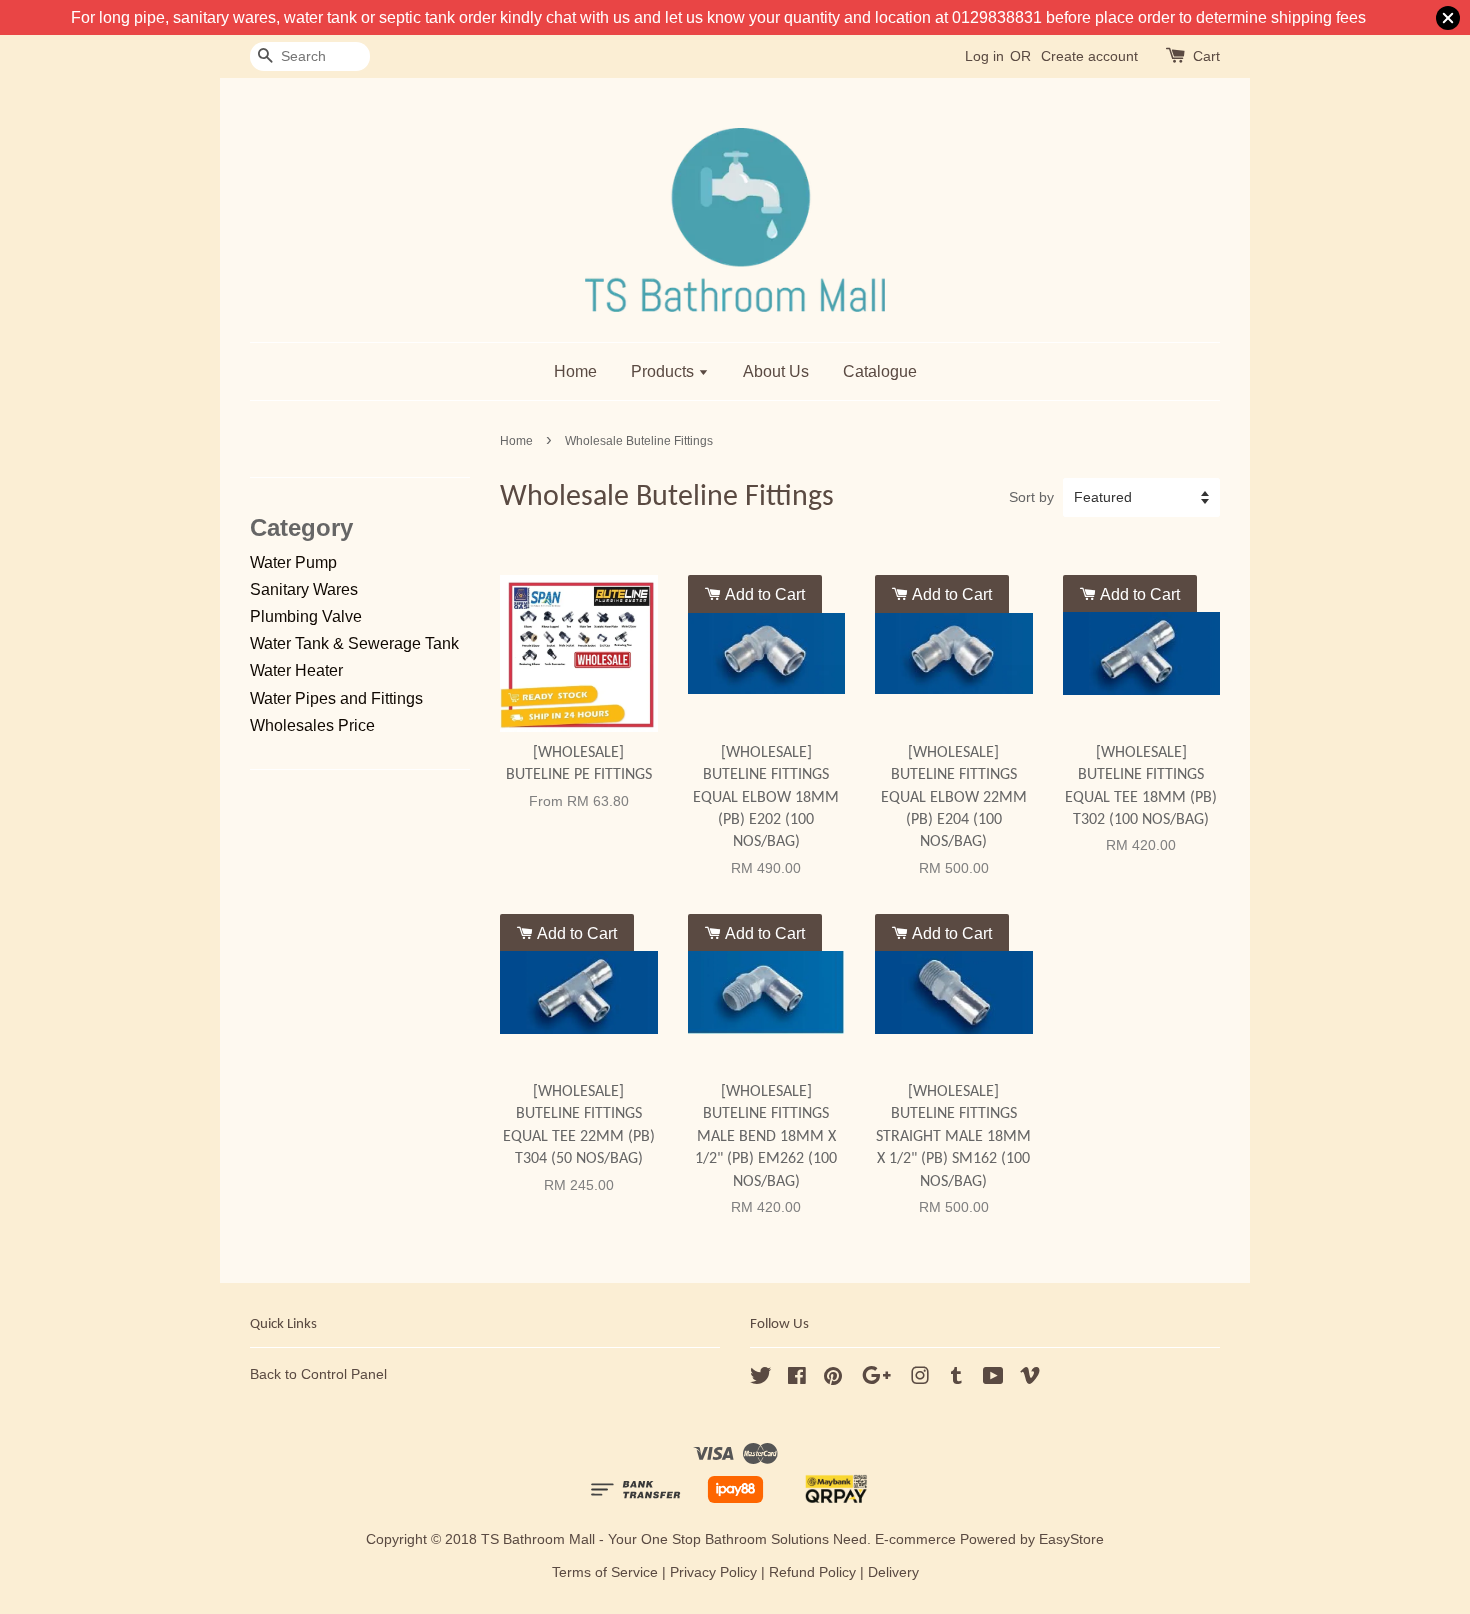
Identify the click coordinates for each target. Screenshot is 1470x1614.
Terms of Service (605, 1572)
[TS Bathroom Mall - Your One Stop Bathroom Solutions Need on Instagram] (920, 1379)
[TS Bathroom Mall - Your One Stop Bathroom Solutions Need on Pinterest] (833, 1379)
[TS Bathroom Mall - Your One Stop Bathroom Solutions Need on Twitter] (761, 1379)
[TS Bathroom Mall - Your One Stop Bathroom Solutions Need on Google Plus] (876, 1379)
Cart (1206, 56)
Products (664, 371)
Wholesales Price (312, 725)
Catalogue (880, 371)
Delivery (893, 1572)
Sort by (1031, 497)
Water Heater (296, 670)
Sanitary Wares (304, 589)
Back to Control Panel (318, 1374)
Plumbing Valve (306, 616)
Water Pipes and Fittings (336, 698)
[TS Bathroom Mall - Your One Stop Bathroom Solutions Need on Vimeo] (1030, 1379)
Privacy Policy (713, 1572)
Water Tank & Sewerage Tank (354, 643)
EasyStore (1071, 1539)
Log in (984, 56)
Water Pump (293, 562)
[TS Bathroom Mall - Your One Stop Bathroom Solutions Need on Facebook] (797, 1379)
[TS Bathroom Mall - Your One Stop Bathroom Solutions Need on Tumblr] (956, 1379)
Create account (1089, 56)
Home (575, 371)
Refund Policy (812, 1572)
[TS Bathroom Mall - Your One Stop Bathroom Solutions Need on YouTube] (993, 1379)
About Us (776, 371)
